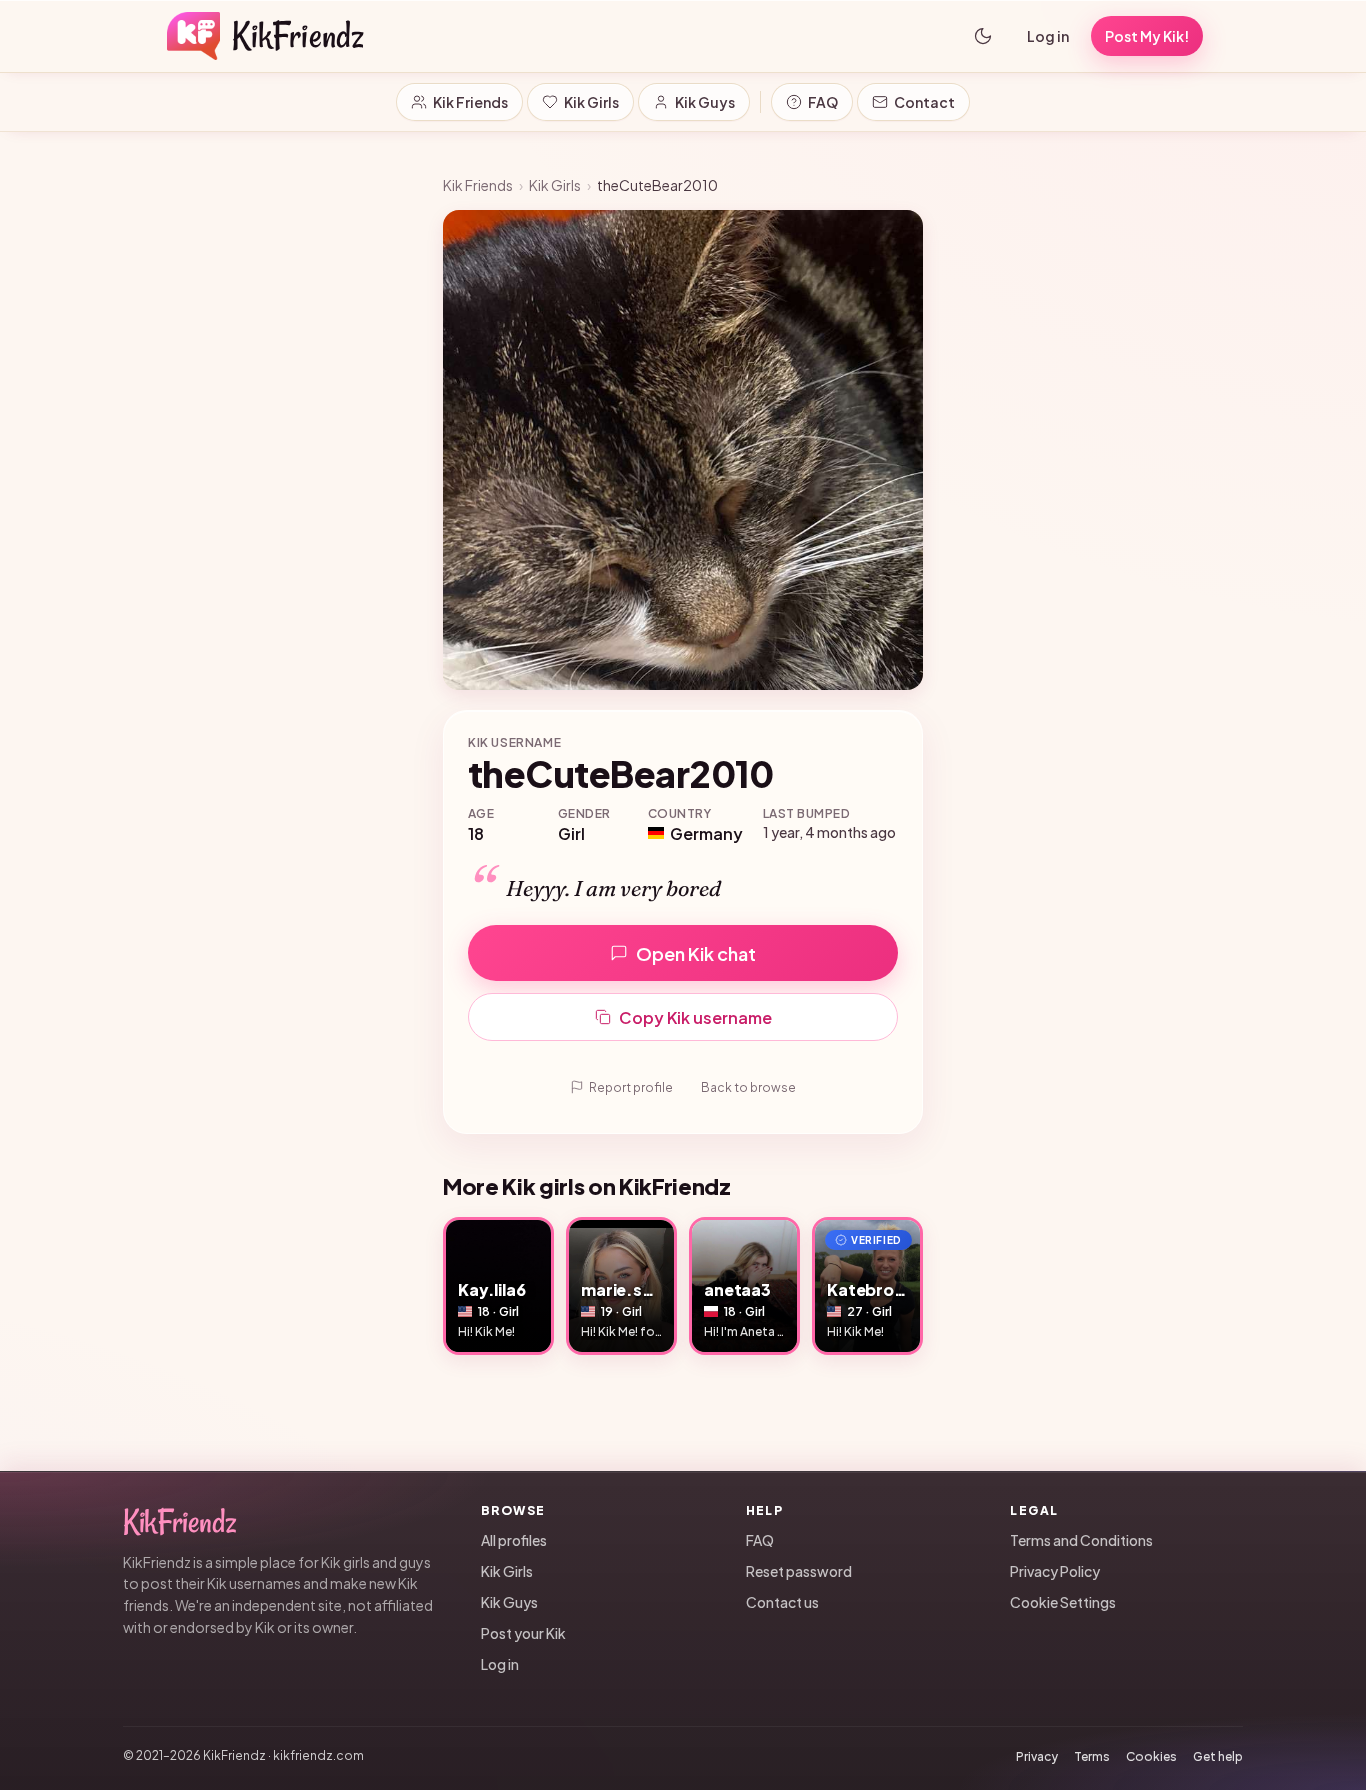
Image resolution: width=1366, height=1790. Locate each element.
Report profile (631, 1087)
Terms (1092, 1756)
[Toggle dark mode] (983, 36)
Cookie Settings (1063, 1602)
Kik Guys (705, 102)
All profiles (514, 1540)
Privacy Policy (1055, 1571)
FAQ (823, 102)
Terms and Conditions (1081, 1540)
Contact (924, 102)
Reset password (799, 1571)
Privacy (1037, 1756)
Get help (1218, 1756)
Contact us (782, 1602)
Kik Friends (470, 102)
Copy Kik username (695, 1017)
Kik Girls (591, 102)
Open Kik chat (696, 953)
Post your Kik (523, 1633)
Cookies (1151, 1756)
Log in (1048, 36)
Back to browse (748, 1087)
